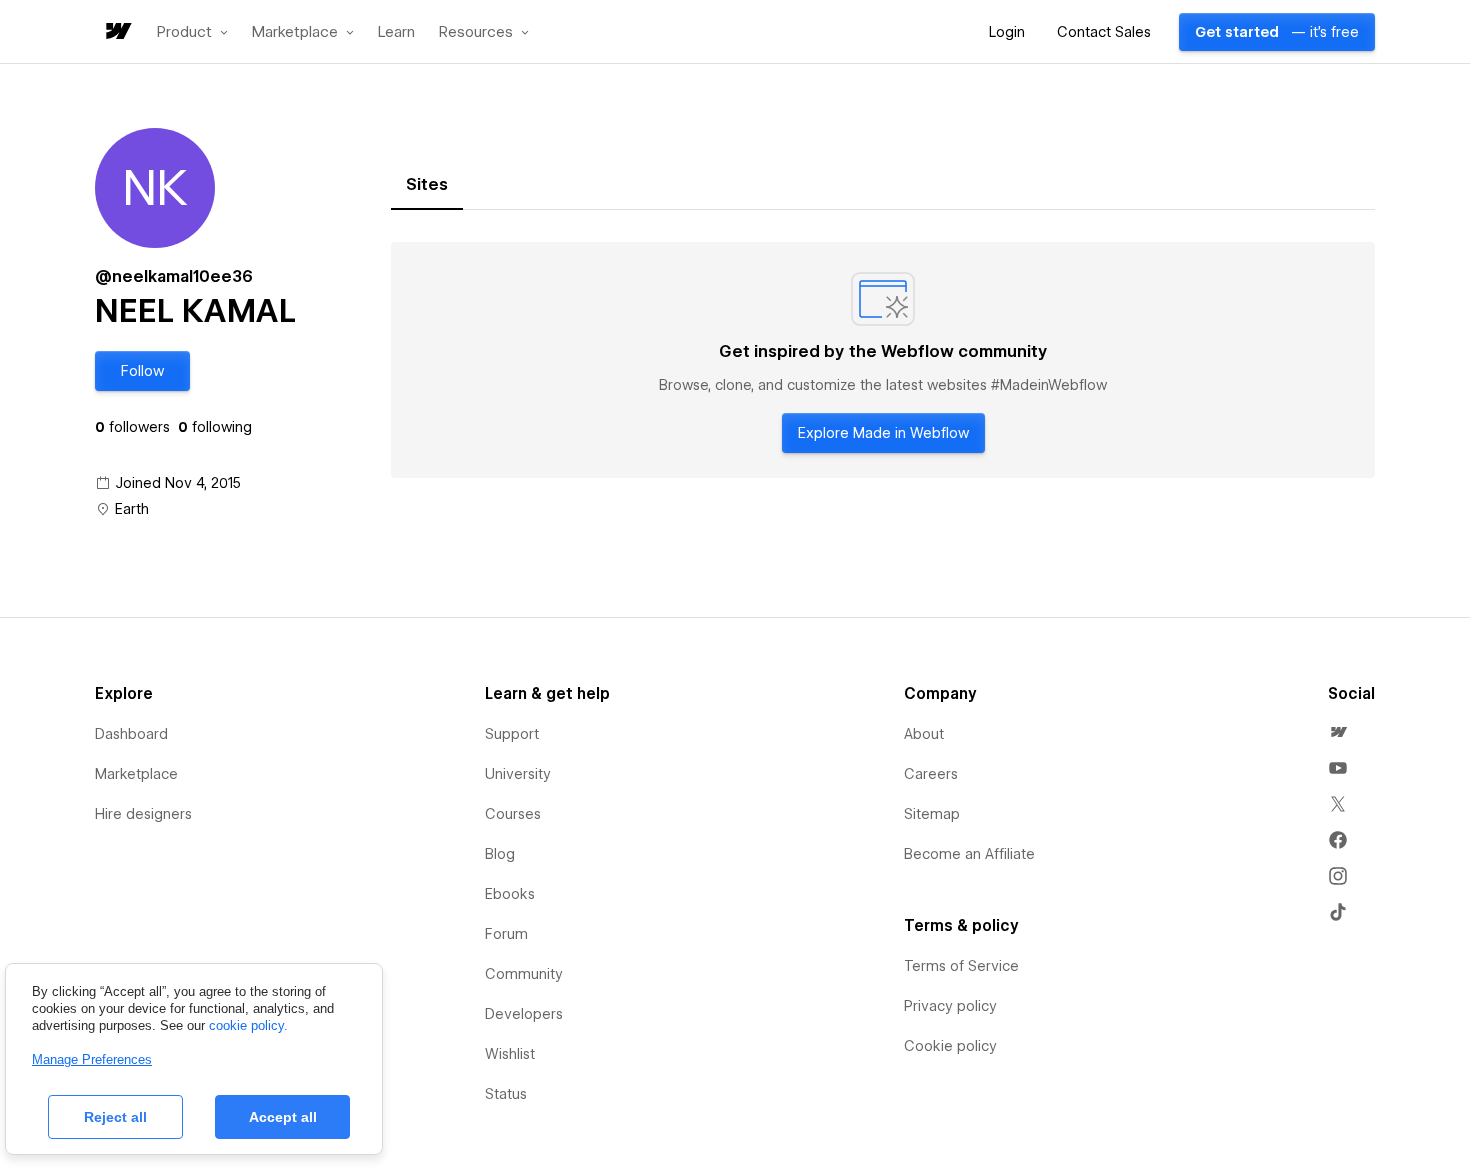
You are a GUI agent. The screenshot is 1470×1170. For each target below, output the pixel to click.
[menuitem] (1338, 732)
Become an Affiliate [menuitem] (969, 854)
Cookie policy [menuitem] (950, 1046)
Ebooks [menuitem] (510, 894)
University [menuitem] (518, 774)
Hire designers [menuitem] (143, 814)
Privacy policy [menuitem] (950, 1006)
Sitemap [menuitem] (932, 814)
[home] (117, 32)
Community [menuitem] (524, 974)
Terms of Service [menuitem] (961, 966)
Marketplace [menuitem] (136, 774)
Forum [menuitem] (506, 934)
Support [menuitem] (512, 734)
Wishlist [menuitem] (510, 1054)
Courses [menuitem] (513, 814)
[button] (192, 32)
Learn (396, 32)
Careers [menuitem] (931, 774)
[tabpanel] (883, 360)
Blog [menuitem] (500, 854)
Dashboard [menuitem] (131, 734)
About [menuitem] (924, 734)
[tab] (427, 185)
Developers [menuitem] (524, 1014)
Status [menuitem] (506, 1094)
